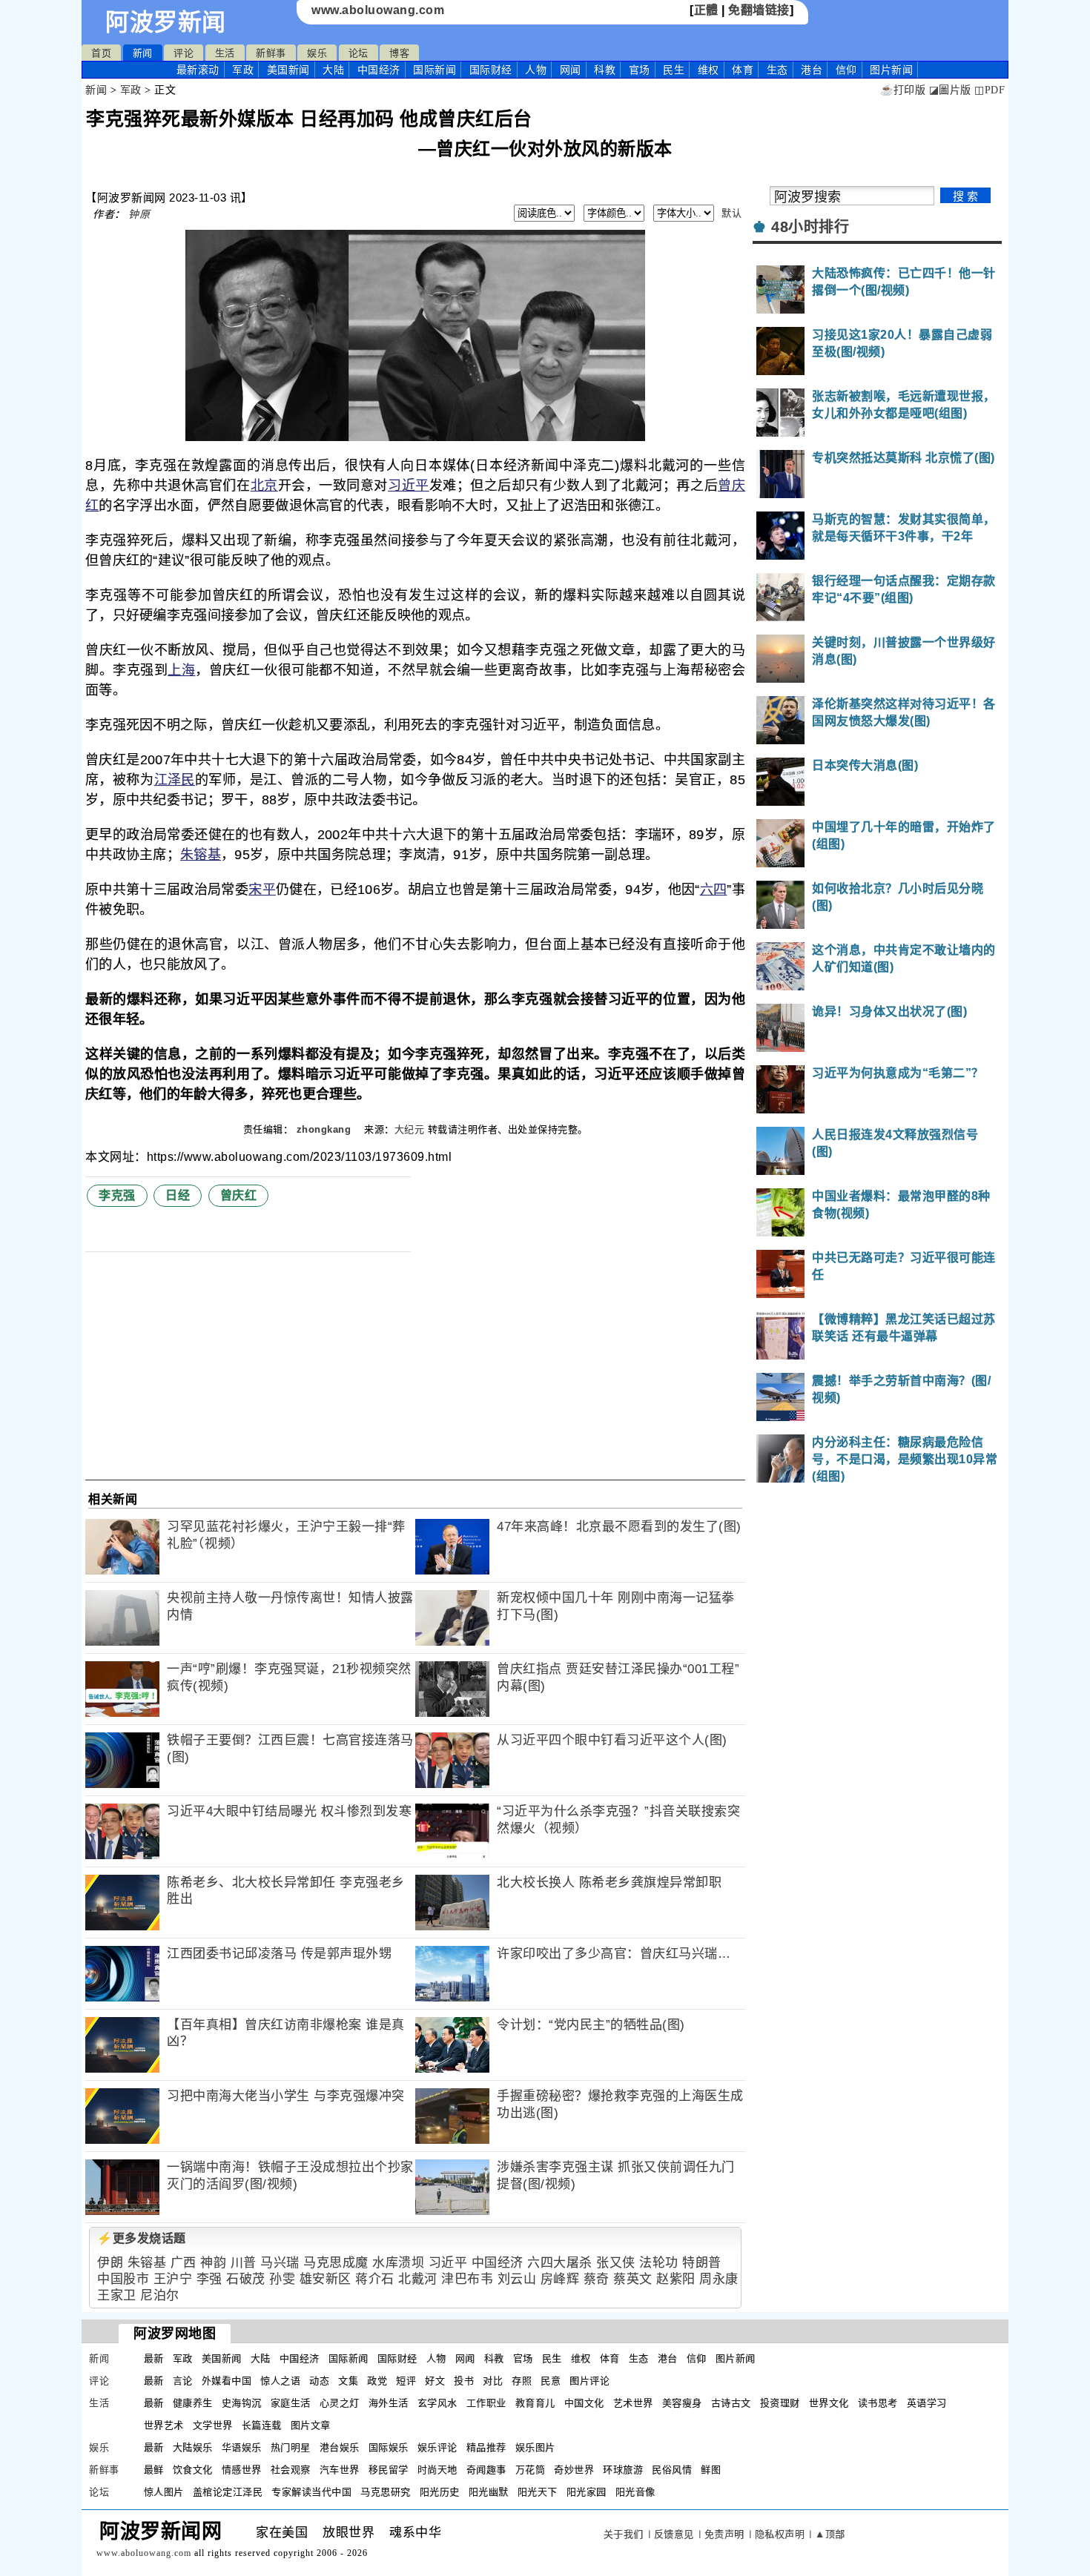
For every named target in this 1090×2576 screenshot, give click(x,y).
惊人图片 (164, 2492)
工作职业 (486, 2403)
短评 (406, 2381)
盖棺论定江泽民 (228, 2492)
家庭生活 (291, 2403)
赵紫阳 (676, 2279)
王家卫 (117, 2295)
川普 (244, 2263)
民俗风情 (672, 2470)
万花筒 (531, 2470)
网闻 (571, 70)
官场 (640, 70)
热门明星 (291, 2447)
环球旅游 (623, 2470)
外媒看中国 (227, 2381)
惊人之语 (280, 2381)
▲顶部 (830, 2534)
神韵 (213, 2263)
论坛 (359, 53)
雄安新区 (326, 2279)
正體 (706, 10)
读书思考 (878, 2403)
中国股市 (123, 2279)
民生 (674, 70)
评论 (184, 53)
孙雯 (282, 2279)
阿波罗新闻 (166, 22)
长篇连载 (262, 2425)
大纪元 (410, 1129)
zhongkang (326, 1129)
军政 (243, 70)
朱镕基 (201, 855)
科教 (605, 70)
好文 (435, 2381)
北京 (264, 486)
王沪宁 (173, 2279)
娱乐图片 (535, 2447)
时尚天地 (437, 2470)
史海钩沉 (242, 2403)
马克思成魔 (336, 2263)
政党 (377, 2381)
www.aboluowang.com (378, 10)
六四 (714, 890)
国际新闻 (435, 70)
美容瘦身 (682, 2403)
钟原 (139, 214)
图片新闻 (736, 2358)
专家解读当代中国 (311, 2492)
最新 (198, 70)
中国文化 (584, 2403)
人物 (536, 70)
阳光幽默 (489, 2492)
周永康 (719, 2279)
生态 (777, 70)
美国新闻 (288, 70)
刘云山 (517, 2279)
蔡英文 (633, 2279)
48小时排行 (810, 227)
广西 (184, 2263)
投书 (464, 2381)
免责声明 (724, 2534)
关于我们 (624, 2534)
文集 (348, 2381)
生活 (225, 53)
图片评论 (589, 2381)
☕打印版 (903, 90)
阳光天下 (538, 2492)
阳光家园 (587, 2492)
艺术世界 (633, 2403)
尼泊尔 (160, 2295)
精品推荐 (486, 2447)
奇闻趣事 (486, 2470)
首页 (101, 53)
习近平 (409, 486)
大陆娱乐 (193, 2447)
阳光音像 (635, 2492)
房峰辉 (560, 2279)
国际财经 (491, 70)
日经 (178, 1195)
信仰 (846, 70)
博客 (399, 53)
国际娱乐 (389, 2447)
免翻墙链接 (759, 10)
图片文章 (311, 2425)
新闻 (143, 53)
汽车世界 (340, 2470)
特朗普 (702, 2263)
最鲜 (154, 2470)
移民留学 (389, 2470)
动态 (319, 2381)
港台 (812, 70)
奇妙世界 (574, 2470)
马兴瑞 (280, 2263)
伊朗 (110, 2263)
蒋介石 (375, 2279)
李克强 (117, 1195)
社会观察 (291, 2470)
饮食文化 (193, 2470)
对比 (493, 2381)
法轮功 (659, 2263)
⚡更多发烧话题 (142, 2238)
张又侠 (616, 2263)
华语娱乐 (242, 2447)
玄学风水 (437, 2403)
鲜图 (711, 2470)
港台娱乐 (340, 2447)
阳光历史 (440, 2492)
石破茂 (246, 2279)
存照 (522, 2381)
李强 (209, 2279)
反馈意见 (674, 2534)
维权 (708, 70)
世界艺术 (164, 2425)
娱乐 (317, 53)
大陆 (333, 70)
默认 (731, 213)
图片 (891, 70)
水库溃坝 (398, 2263)
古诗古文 (731, 2403)
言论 (183, 2381)
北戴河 (418, 2279)
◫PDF (990, 90)
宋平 (262, 890)
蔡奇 (597, 2279)
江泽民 (175, 780)
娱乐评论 (437, 2447)
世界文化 (829, 2403)
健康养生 (193, 2403)
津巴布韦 (467, 2279)
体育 (743, 70)
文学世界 (213, 2425)
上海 (181, 670)
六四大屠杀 (560, 2263)
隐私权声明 (780, 2534)
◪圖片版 (950, 90)
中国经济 (379, 70)
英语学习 (927, 2403)
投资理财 (780, 2403)
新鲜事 (271, 53)
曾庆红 (239, 1195)
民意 (551, 2381)
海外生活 (389, 2403)
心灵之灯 (340, 2403)
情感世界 (242, 2470)
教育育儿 (535, 2403)
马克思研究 (386, 2492)
